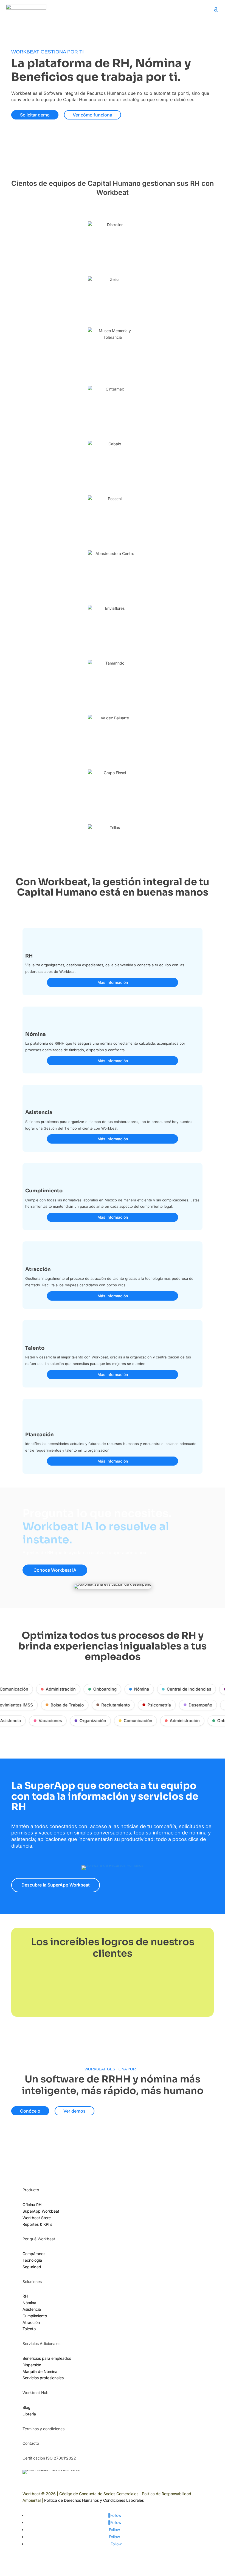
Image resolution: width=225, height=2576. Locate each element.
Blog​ (26, 2407)
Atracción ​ (32, 2322)
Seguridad (32, 2267)
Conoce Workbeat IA (55, 1570)
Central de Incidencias (184, 1689)
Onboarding (100, 1689)
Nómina (137, 1689)
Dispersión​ (32, 2365)
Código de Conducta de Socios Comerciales (99, 2494)
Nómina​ (29, 2303)
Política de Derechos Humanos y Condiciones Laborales (94, 2500)
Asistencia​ (32, 2309)
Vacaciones (46, 1721)
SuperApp (41, 2211)
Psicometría (164, 1705)
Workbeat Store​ (37, 2218)
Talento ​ (30, 2329)
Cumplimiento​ (35, 2316)
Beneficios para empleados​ (47, 2358)
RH (25, 2296)
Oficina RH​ (32, 2205)
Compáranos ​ (34, 2254)
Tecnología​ (32, 2260)
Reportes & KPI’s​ (37, 2224)
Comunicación (133, 1721)
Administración (56, 1689)
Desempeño (205, 1705)
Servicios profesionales (43, 2378)
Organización (88, 1721)
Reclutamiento (120, 1705)
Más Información (113, 982)
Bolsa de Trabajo (72, 1705)
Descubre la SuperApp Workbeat (56, 1885)
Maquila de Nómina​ (40, 2371)
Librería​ (29, 2414)
